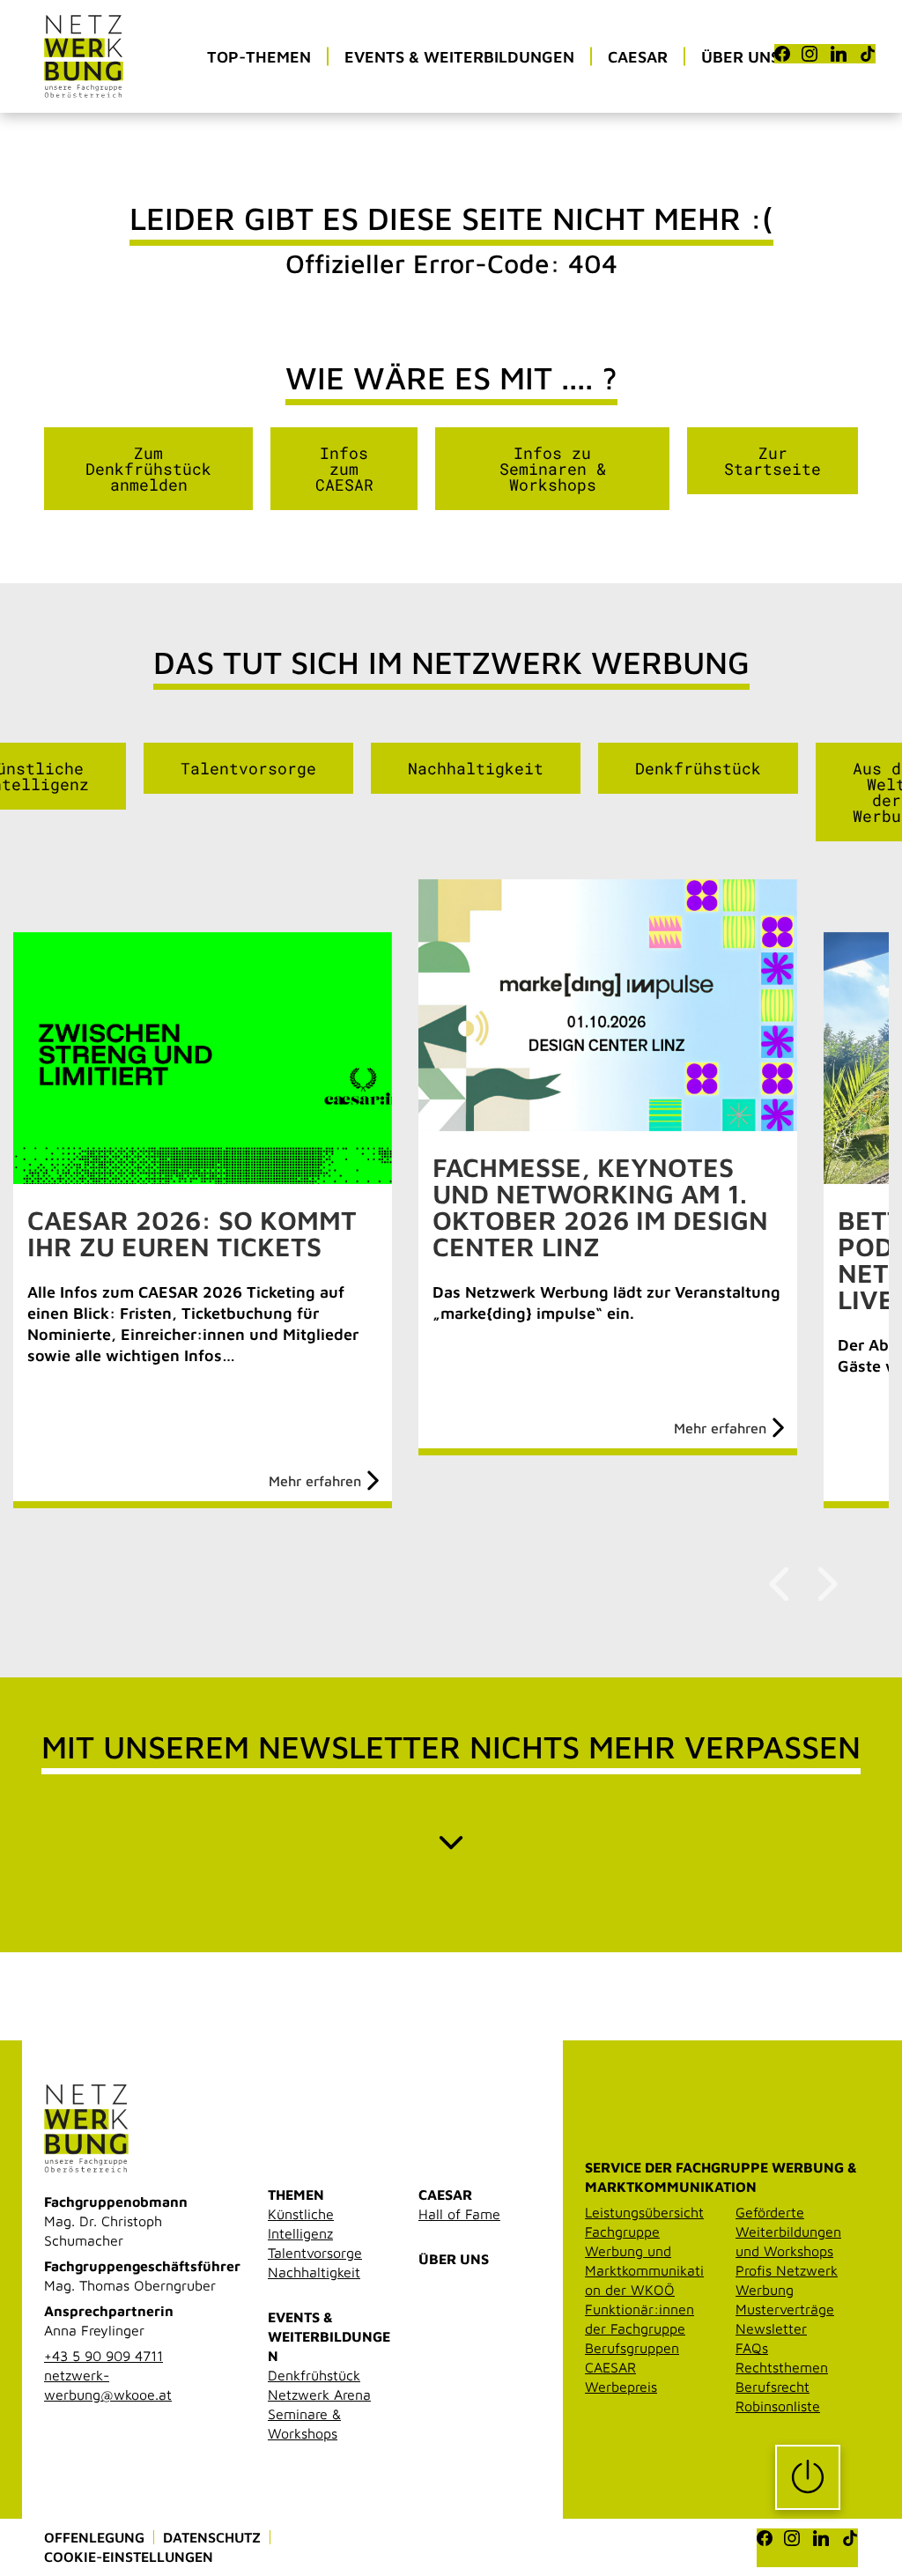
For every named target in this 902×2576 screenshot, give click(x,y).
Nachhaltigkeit (476, 768)
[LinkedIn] (839, 54)
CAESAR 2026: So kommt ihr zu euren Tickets (192, 1233)
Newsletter (771, 2328)
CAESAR (445, 2195)
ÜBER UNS (454, 2259)
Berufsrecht (773, 2387)
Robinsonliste (778, 2406)
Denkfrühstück (698, 768)
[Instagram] (810, 54)
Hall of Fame (459, 2214)
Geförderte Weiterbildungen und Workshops (788, 2232)
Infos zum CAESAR (344, 469)
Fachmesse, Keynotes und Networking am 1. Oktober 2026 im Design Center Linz (600, 1207)
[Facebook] (782, 54)
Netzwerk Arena (319, 2395)
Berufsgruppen (632, 2348)
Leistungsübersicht (644, 2212)
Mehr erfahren (315, 1481)
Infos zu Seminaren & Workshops (553, 469)
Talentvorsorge (248, 768)
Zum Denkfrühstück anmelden (148, 469)
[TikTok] (868, 54)
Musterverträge (785, 2309)
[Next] (825, 1584)
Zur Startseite (773, 461)
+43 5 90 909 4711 (104, 2356)
